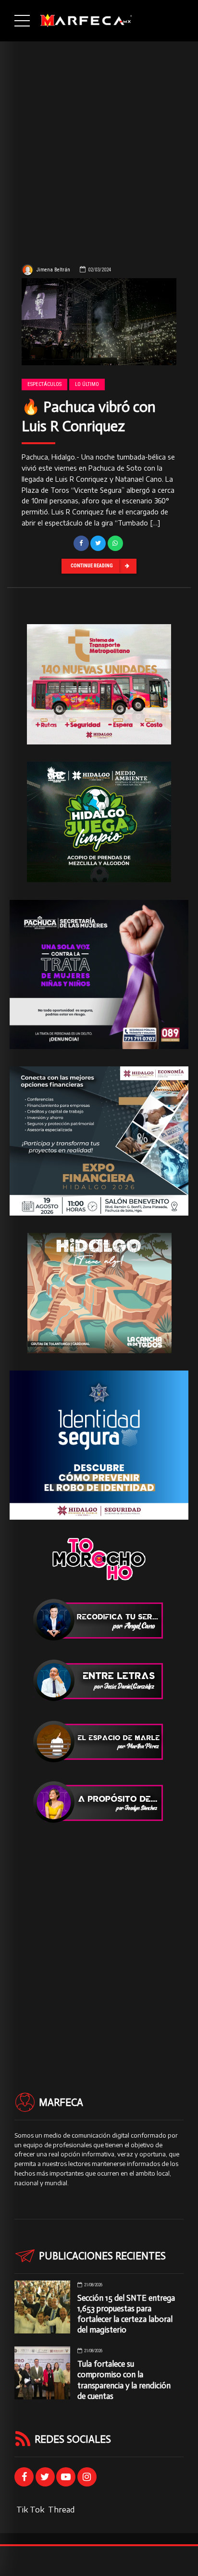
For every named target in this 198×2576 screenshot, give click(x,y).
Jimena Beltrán (53, 270)
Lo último (87, 384)
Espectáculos (44, 384)
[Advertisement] (99, 145)
